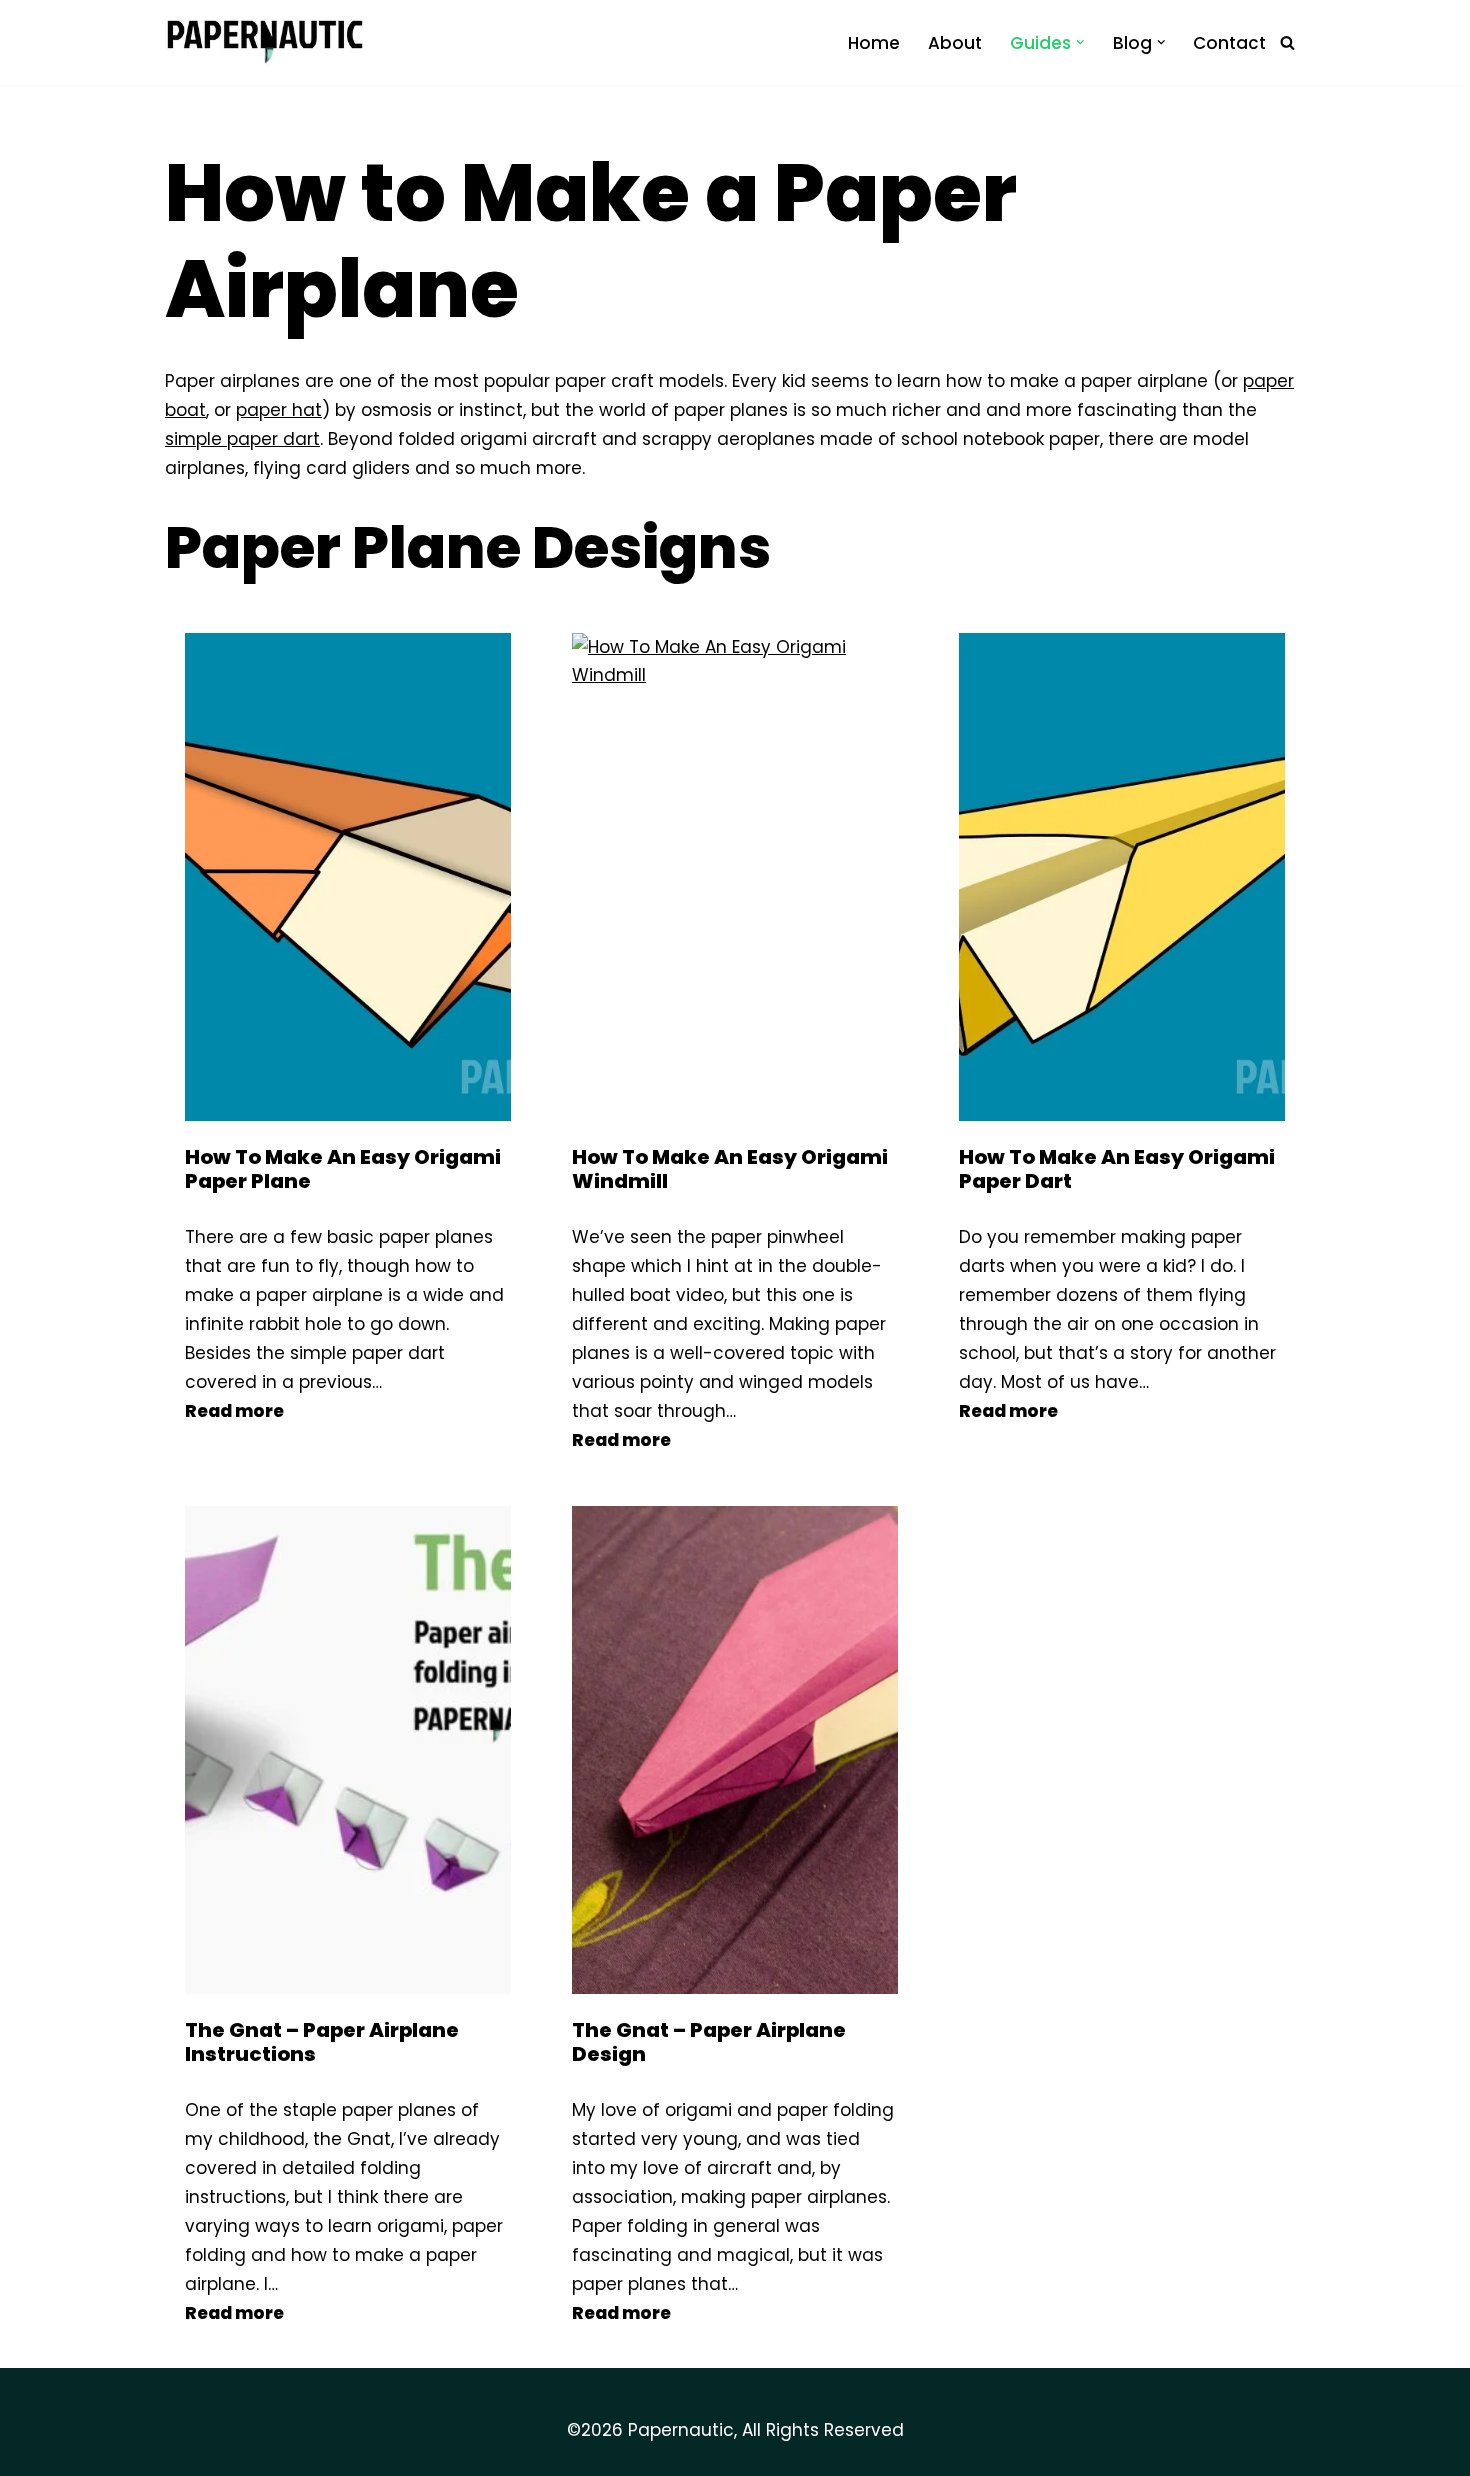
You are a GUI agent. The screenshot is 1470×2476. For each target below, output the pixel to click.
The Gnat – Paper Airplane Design (709, 2042)
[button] (1080, 42)
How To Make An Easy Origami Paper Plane (343, 1169)
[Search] (1287, 42)
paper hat (279, 410)
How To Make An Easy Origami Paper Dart (1117, 1169)
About (955, 43)
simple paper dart (242, 439)
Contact (1229, 43)
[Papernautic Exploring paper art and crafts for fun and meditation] (265, 42)
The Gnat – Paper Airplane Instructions (322, 2042)
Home (874, 43)
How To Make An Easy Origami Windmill (730, 1169)
